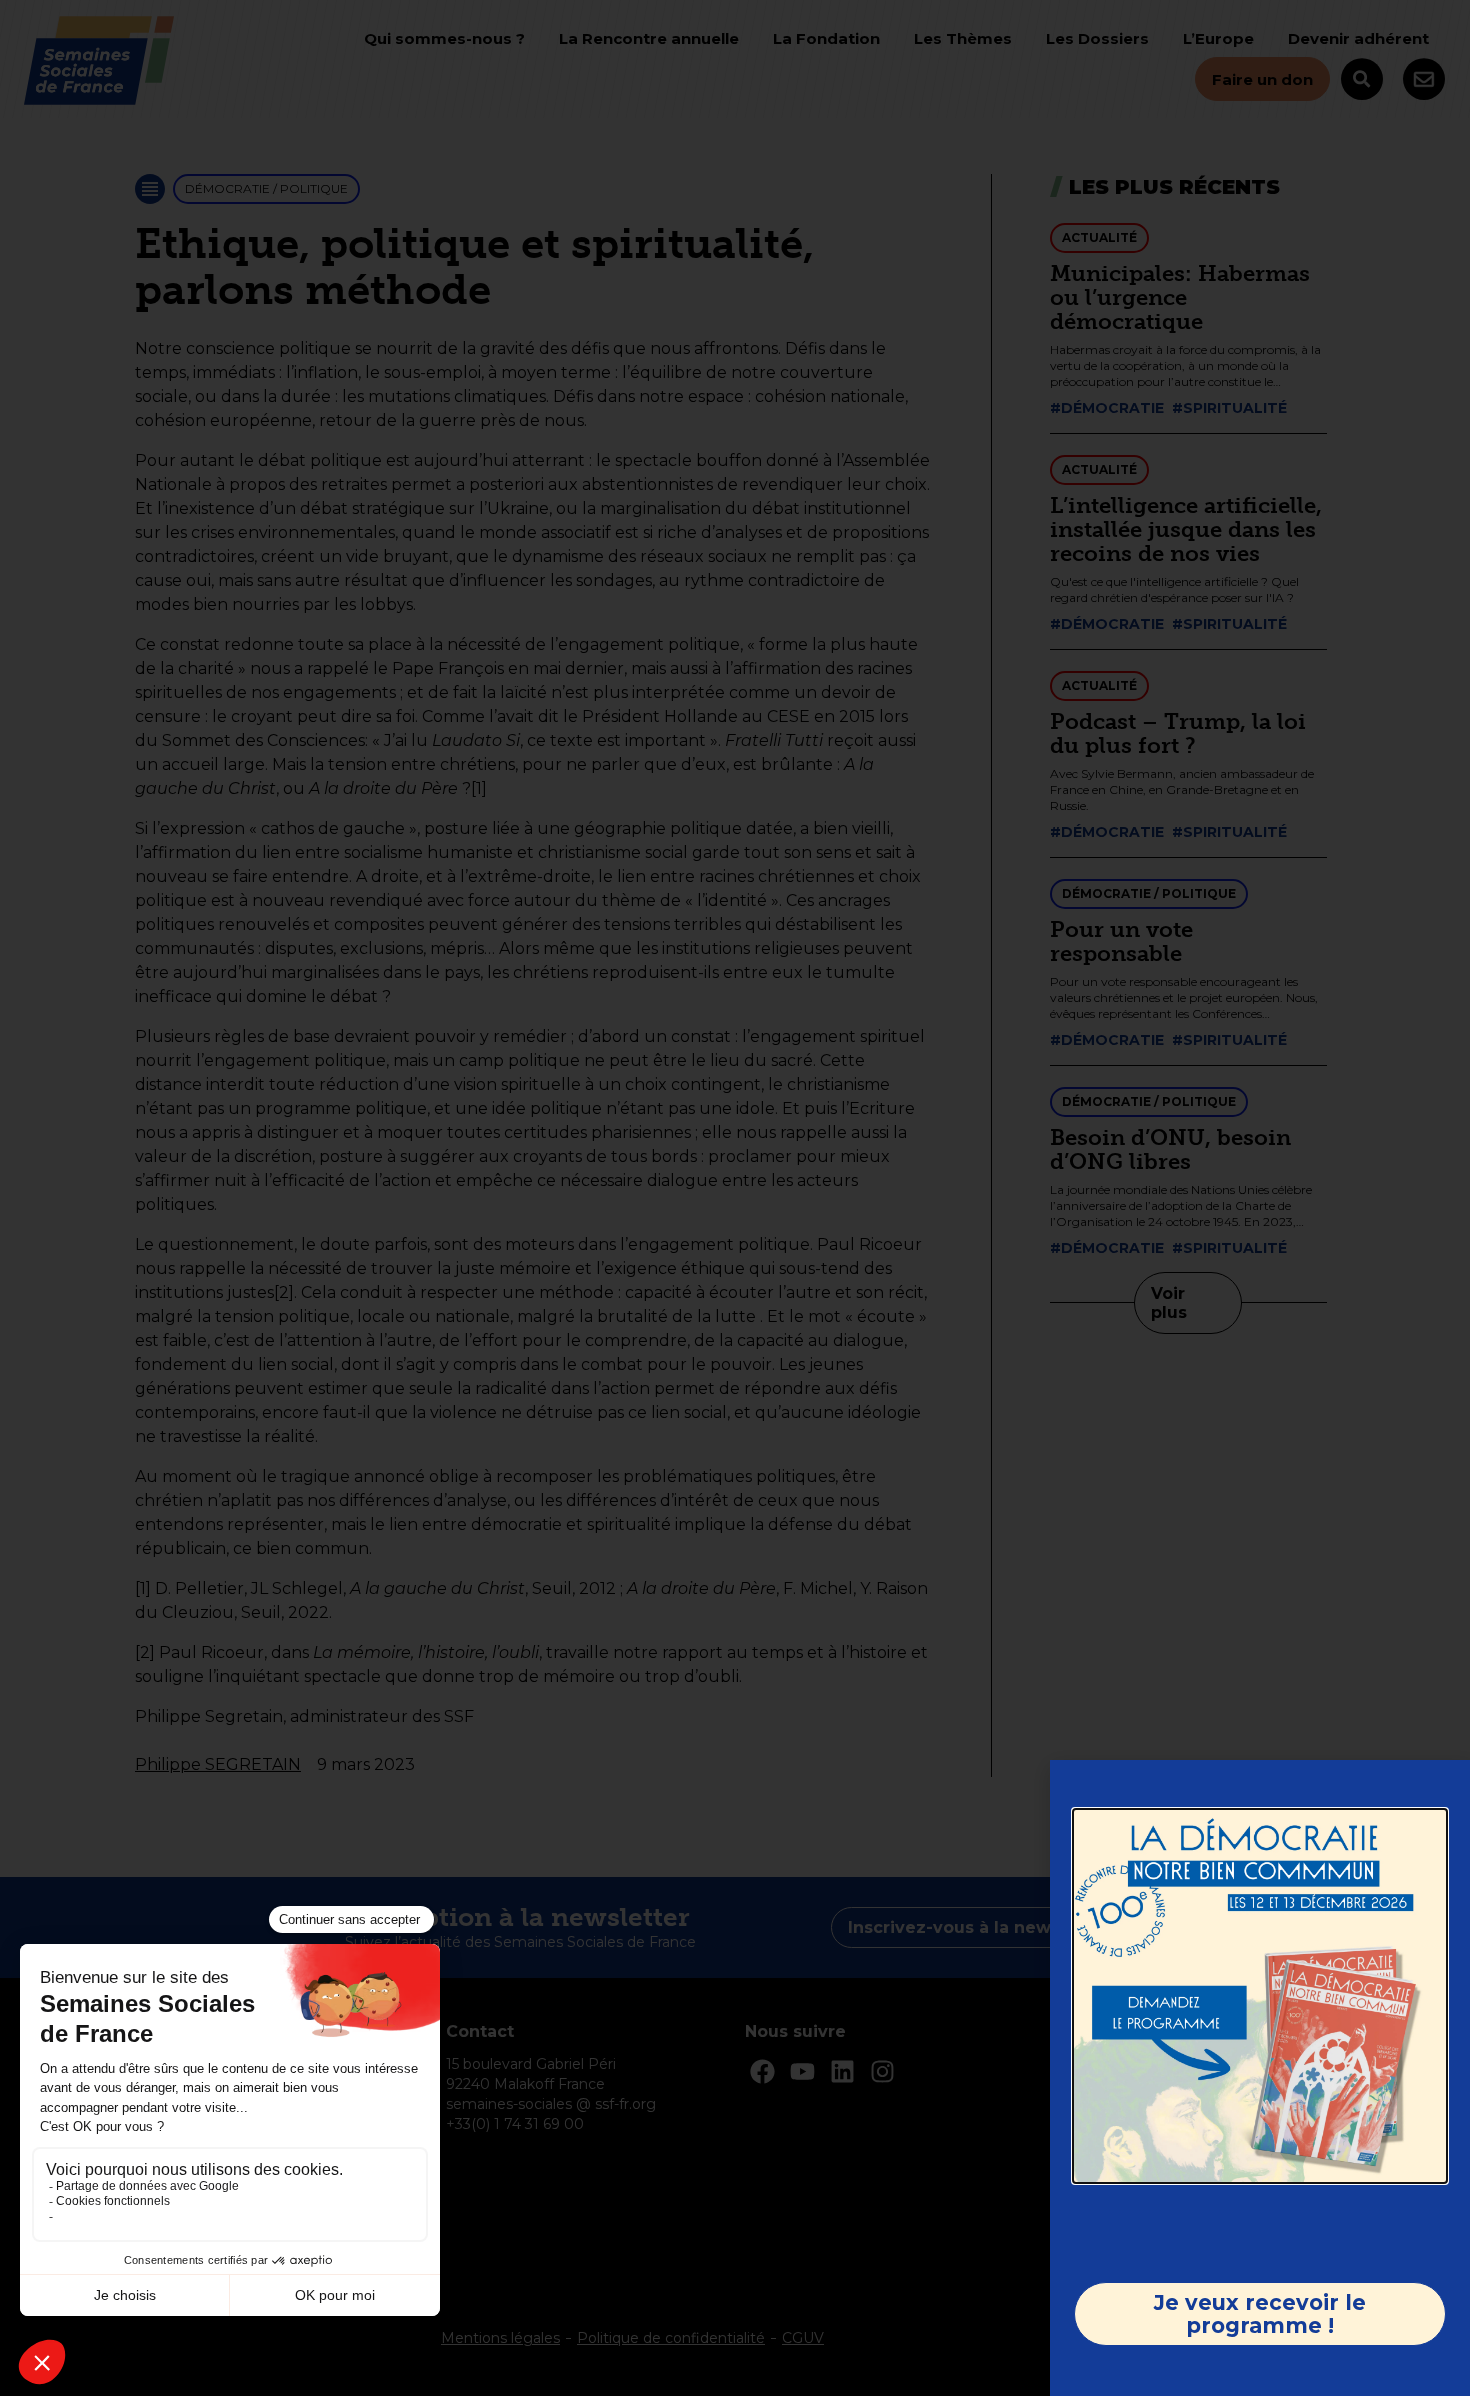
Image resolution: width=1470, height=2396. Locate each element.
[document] (735, 1198)
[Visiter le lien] (1260, 1996)
